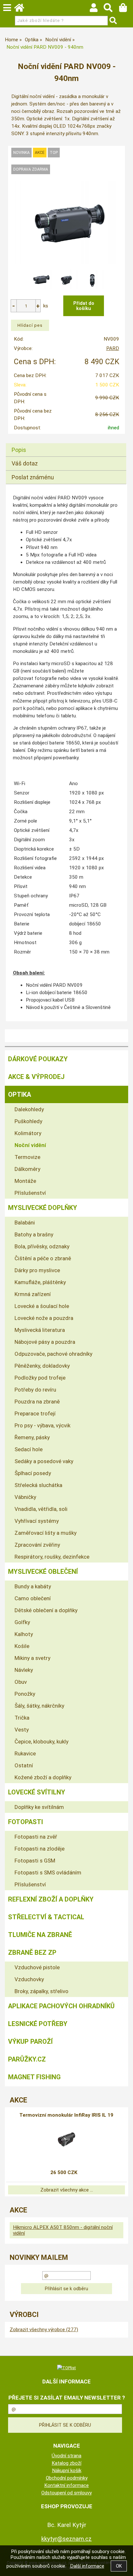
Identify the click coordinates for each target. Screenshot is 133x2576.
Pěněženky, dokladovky (42, 1366)
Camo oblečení (33, 1598)
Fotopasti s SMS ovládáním (48, 1872)
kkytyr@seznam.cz (66, 2539)
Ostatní (24, 1765)
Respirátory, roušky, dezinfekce (52, 1557)
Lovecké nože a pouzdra (44, 1318)
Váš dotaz (25, 463)
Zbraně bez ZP (32, 1952)
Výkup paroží (30, 2042)
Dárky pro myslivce (37, 1270)
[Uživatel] (97, 9)
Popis (19, 450)
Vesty (22, 1730)
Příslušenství (30, 1193)
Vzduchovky (29, 1979)
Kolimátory (28, 1133)
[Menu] (7, 8)
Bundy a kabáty (33, 1586)
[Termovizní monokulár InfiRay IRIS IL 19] (66, 2142)
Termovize (27, 1157)
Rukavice (25, 1753)
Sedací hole (29, 1449)
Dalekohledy (29, 1109)
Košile (22, 1646)
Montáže (25, 1181)
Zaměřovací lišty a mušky (46, 1533)
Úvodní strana (66, 2456)
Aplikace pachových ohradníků (61, 2006)
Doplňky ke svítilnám (39, 1807)
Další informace (87, 2566)
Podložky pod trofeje (40, 1378)
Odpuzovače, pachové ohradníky (53, 1354)
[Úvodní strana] (22, 9)
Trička (22, 1718)
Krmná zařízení (33, 1294)
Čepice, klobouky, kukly (41, 1742)
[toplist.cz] (66, 2368)
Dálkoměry (27, 1169)
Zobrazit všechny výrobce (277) (44, 2330)
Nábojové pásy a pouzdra (45, 1342)
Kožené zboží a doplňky (43, 1777)
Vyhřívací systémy (37, 1521)
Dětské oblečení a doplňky (46, 1610)
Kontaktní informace (66, 2485)
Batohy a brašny (34, 1234)
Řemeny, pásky (32, 1437)
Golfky (22, 1622)
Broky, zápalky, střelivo (41, 1991)
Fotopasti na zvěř (36, 1837)
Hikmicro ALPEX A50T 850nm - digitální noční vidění (63, 2230)
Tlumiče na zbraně (40, 1935)
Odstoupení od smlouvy (66, 2493)
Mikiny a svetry (32, 1658)
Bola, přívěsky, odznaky (42, 1246)
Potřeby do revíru (35, 1390)
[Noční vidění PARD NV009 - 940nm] (66, 222)
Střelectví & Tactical (46, 1917)
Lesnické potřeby (38, 2024)
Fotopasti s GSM (35, 1861)
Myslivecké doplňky (43, 1208)
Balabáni (25, 1223)
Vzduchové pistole (37, 1967)
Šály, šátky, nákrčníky (39, 1706)
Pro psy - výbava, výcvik (42, 1425)
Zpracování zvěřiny (37, 1545)
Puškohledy (28, 1121)
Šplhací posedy (33, 1473)
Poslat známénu (33, 477)
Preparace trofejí (35, 1413)
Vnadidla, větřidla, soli (41, 1509)
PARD (113, 348)
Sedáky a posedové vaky (44, 1461)
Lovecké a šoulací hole (42, 1306)
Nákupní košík (67, 2471)
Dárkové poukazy (38, 1059)
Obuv (21, 1682)
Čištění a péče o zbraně (43, 1258)
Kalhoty (24, 1634)
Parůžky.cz (27, 2059)
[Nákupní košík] (126, 9)
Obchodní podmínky (67, 2478)
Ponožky (25, 1694)
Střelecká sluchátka (38, 1485)
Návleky (24, 1670)
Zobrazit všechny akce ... (67, 2190)
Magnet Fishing (34, 2077)
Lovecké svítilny (37, 1792)
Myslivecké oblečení (43, 1572)
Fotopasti (26, 1822)
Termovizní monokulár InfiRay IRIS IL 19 (66, 2115)
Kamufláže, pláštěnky (40, 1282)
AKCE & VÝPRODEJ (36, 1077)
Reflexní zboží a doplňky (51, 1899)
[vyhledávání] (111, 9)
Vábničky (25, 1497)
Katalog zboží (66, 2463)
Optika (20, 1094)
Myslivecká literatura (40, 1330)
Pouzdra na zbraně (37, 1402)
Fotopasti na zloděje (40, 1849)
